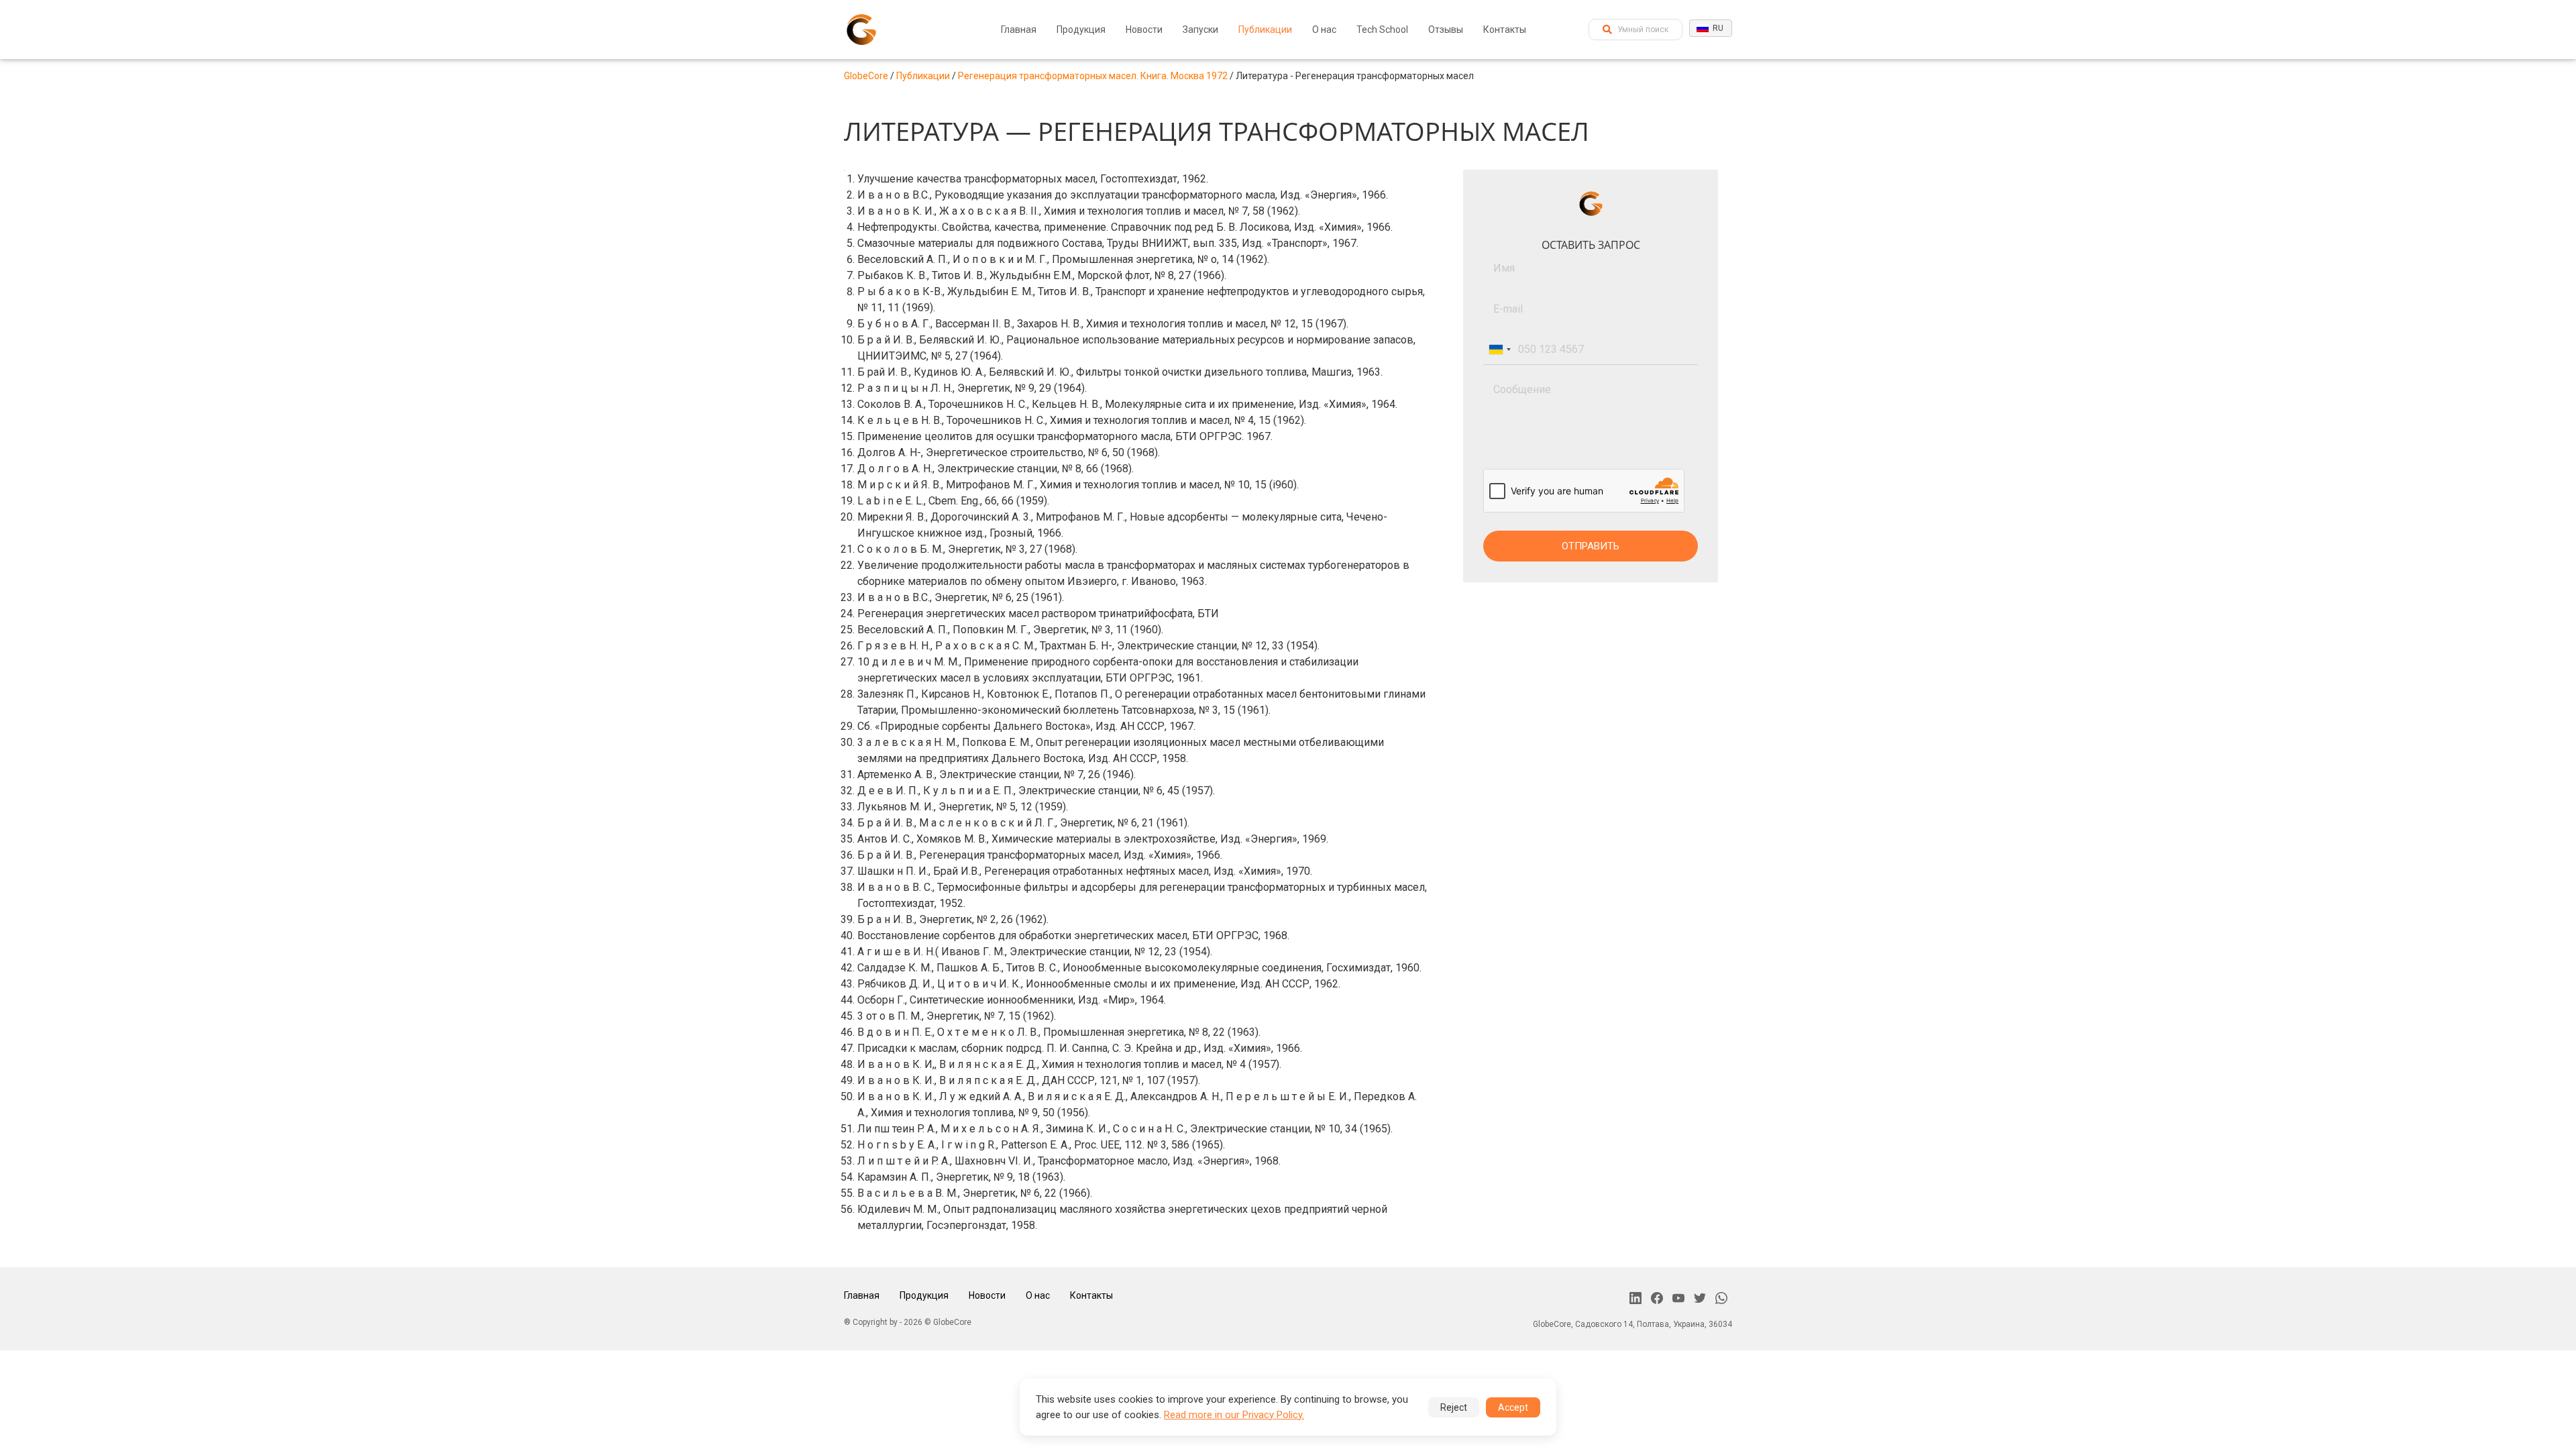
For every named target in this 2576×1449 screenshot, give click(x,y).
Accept (1513, 1407)
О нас (1324, 30)
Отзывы (1446, 30)
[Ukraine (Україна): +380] (1499, 350)
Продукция (1081, 30)
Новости (1144, 30)
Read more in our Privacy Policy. (1234, 1415)
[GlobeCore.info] (861, 30)
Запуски (1200, 30)
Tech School (1382, 30)
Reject (1454, 1407)
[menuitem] (1019, 30)
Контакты (1505, 30)
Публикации (1265, 30)
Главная (1019, 30)
